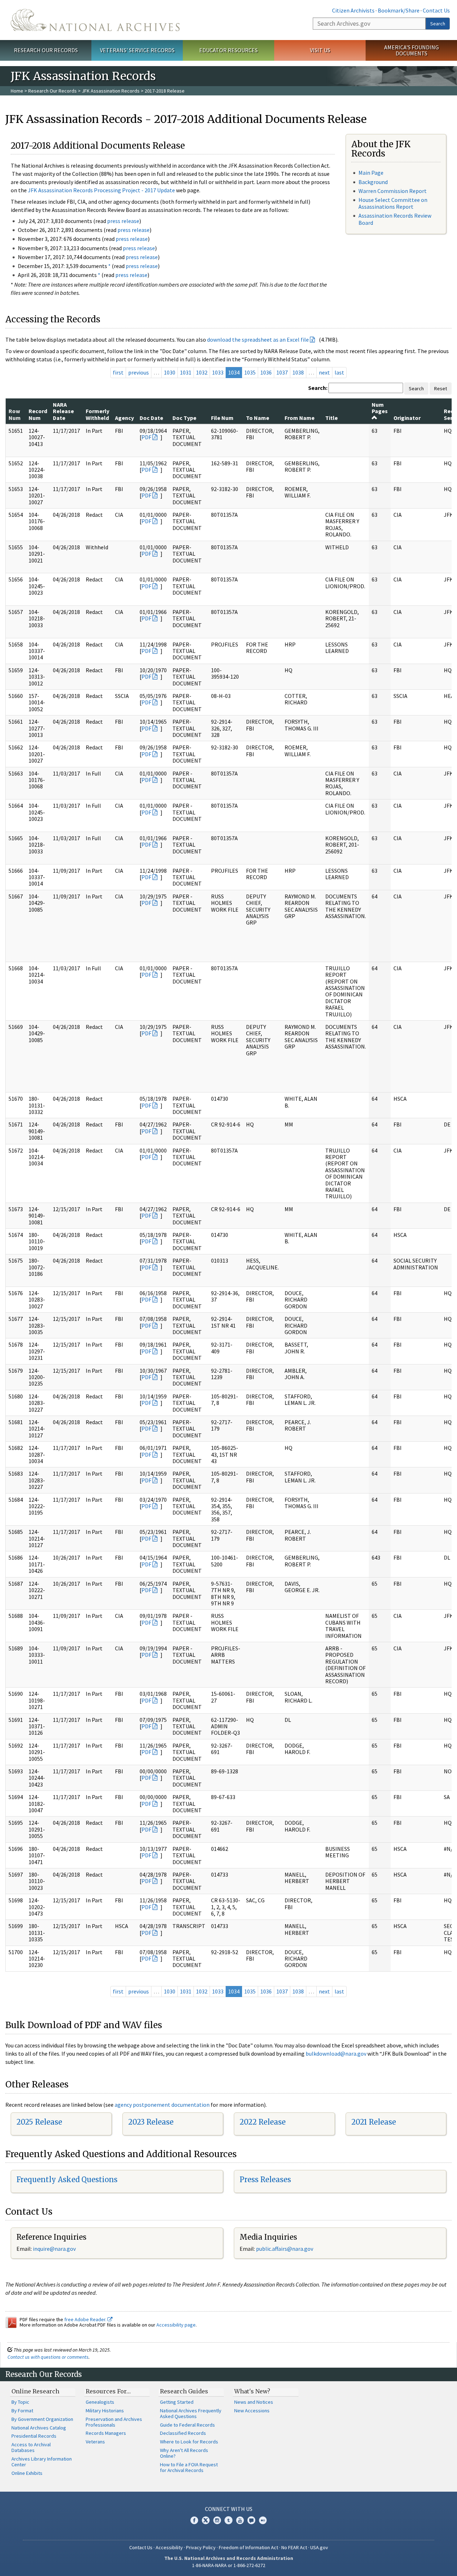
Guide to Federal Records (187, 2425)
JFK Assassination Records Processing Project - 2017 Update (101, 190)
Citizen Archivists (353, 10)
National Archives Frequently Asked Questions (191, 2413)
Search (438, 24)
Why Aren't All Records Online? (184, 2453)
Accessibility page (176, 2325)
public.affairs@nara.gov (285, 2249)
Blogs (251, 2520)
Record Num (38, 414)
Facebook (194, 2520)
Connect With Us (229, 2509)
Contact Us (436, 10)
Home (17, 91)
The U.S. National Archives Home (95, 20)
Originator (407, 418)
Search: (318, 388)
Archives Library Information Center (42, 2462)
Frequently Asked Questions (67, 2179)
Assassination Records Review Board (395, 219)
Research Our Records (46, 50)
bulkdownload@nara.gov (336, 2054)
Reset (441, 388)
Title (332, 418)
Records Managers (106, 2433)
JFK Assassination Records (111, 91)
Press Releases (265, 2179)
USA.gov (319, 2547)
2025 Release (39, 2122)
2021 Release (374, 2122)
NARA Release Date (63, 411)
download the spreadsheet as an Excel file (258, 340)
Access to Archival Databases (31, 2447)
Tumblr (228, 2520)
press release (123, 221)
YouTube (240, 2520)
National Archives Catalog (39, 2428)
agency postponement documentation (162, 2105)
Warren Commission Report (393, 191)
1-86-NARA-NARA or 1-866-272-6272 (229, 2565)
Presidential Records (34, 2436)
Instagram (217, 2520)
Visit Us (320, 50)
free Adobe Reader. (86, 2319)
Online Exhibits (27, 2473)
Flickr (263, 2520)
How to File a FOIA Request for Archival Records (189, 2467)
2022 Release (263, 2122)
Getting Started (177, 2402)
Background (373, 182)
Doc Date (151, 418)
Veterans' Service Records (137, 50)
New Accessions (252, 2411)
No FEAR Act (294, 2547)
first (118, 372)
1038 (298, 372)
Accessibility (169, 2547)
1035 (250, 372)
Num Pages (380, 408)
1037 (282, 372)
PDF (146, 437)
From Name (300, 418)
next (324, 372)
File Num (222, 418)
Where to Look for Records (189, 2442)
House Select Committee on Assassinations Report (393, 203)
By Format (22, 2411)
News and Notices (254, 2402)
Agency (124, 418)
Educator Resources (228, 50)
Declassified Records (183, 2433)
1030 (170, 372)
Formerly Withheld (97, 414)
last (339, 372)
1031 (186, 372)
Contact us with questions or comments (48, 2357)
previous (139, 372)
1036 (266, 372)
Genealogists (100, 2402)
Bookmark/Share (399, 10)
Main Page (371, 173)
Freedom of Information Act (248, 2547)
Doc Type (184, 418)
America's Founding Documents (411, 50)
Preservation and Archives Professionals (114, 2422)
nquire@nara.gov (55, 2249)
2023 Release (151, 2122)
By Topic (20, 2402)
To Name (258, 418)
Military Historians (105, 2411)
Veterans (95, 2442)
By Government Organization (42, 2419)
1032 (202, 372)
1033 (218, 372)
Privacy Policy (201, 2547)
